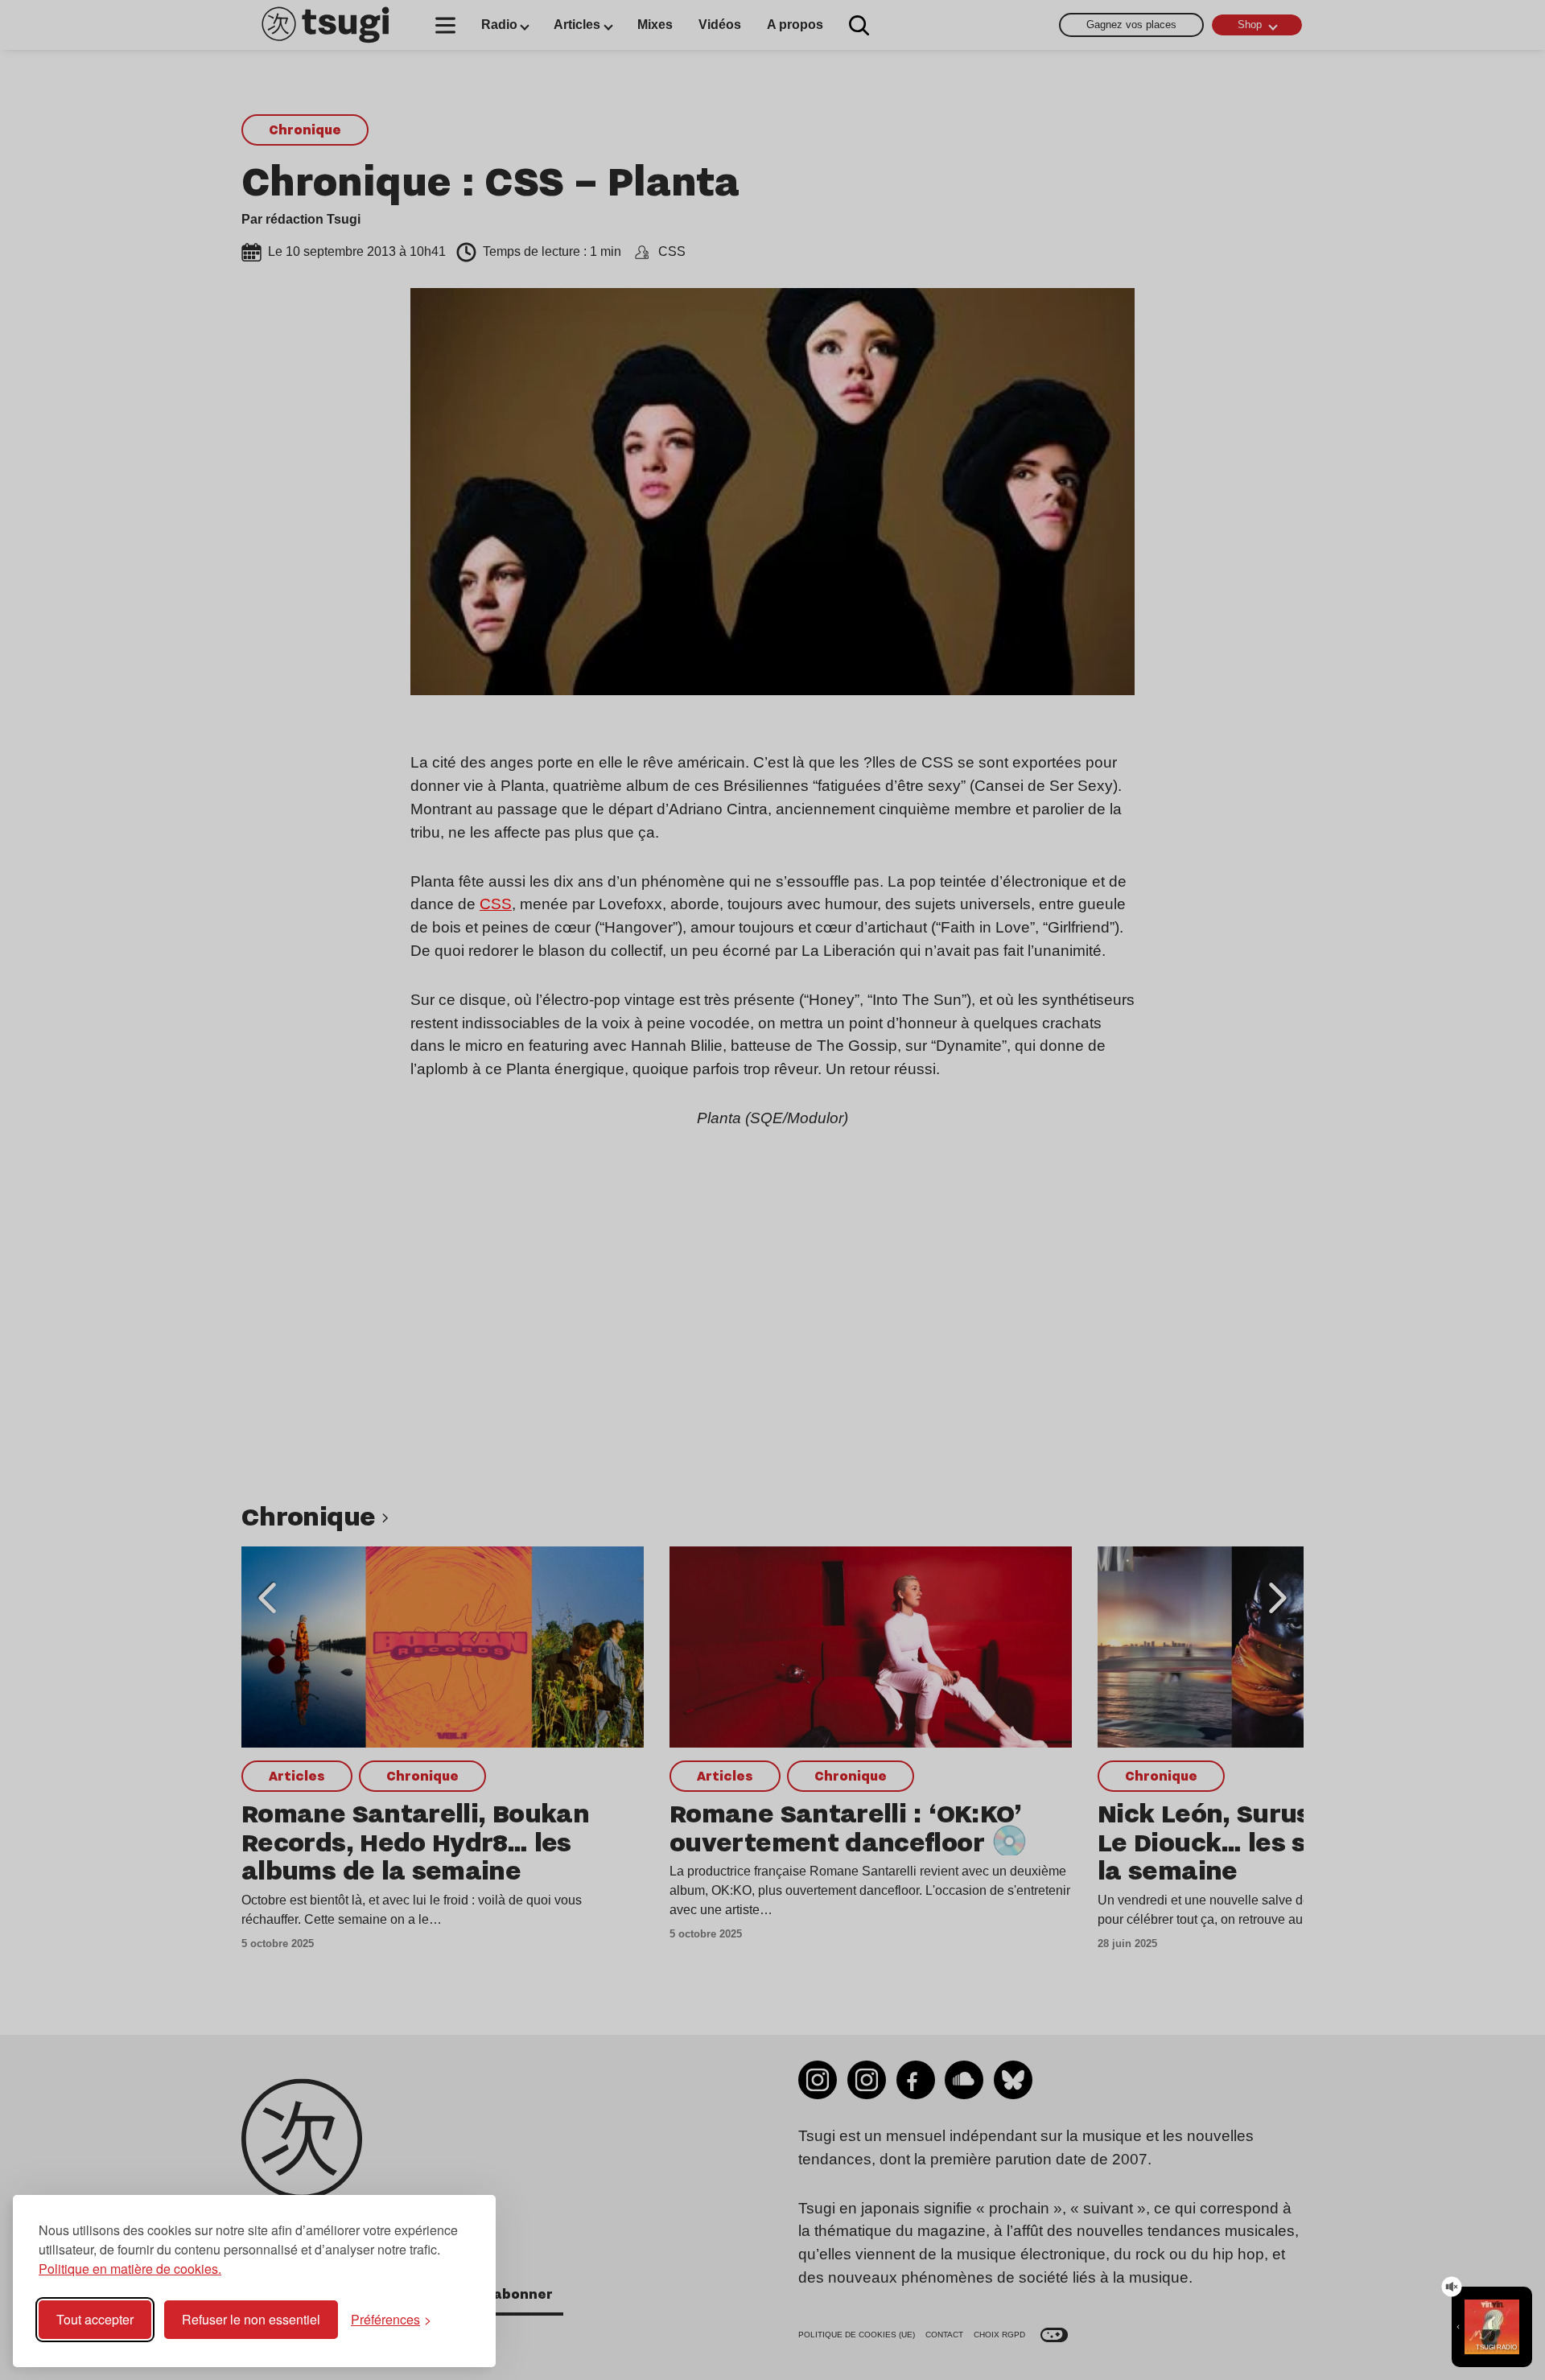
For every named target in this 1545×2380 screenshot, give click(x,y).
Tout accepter (95, 2319)
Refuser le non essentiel (251, 2319)
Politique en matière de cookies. (130, 2269)
